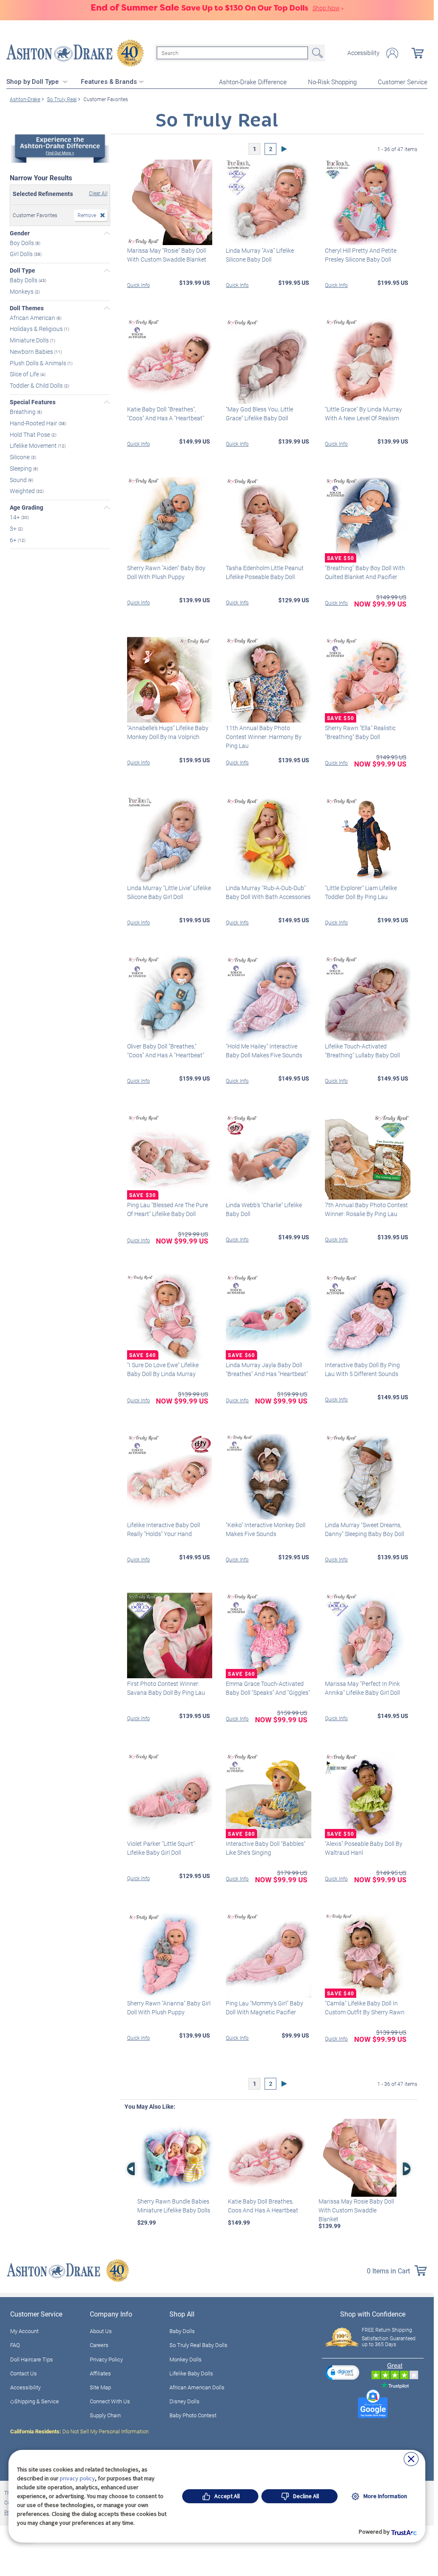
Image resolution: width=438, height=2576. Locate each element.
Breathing (23, 412)
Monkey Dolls (186, 2359)
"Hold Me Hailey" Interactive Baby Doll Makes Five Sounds (264, 1051)
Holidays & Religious (37, 329)
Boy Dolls (22, 242)
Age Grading (26, 507)
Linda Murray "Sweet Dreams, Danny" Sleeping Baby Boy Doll (365, 1529)
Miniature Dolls (30, 340)
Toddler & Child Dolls (37, 385)
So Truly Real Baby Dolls (198, 2345)
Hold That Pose (30, 434)
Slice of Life (25, 374)
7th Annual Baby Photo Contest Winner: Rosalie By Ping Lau (366, 1209)
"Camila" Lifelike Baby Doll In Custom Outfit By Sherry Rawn (365, 2008)
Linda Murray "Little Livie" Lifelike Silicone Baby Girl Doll (169, 892)
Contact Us (24, 2373)
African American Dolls (197, 2387)
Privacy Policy (106, 2359)
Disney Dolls (184, 2401)
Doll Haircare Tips (32, 2359)
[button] (342, 2372)
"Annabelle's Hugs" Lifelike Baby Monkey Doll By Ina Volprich (168, 732)
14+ (15, 517)
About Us (101, 2331)
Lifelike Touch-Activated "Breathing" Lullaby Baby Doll (362, 1051)
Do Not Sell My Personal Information (79, 2431)
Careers (99, 2345)
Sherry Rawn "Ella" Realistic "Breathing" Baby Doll (360, 732)
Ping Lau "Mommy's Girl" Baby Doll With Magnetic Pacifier (265, 2008)
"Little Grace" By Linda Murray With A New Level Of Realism (363, 414)
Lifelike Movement (34, 445)
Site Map (100, 2387)
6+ (14, 539)
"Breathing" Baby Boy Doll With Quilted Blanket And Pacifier (365, 572)
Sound (19, 479)
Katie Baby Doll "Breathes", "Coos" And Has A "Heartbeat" (166, 414)
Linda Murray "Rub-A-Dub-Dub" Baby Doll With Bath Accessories (268, 892)
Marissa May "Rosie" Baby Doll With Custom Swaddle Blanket (167, 255)
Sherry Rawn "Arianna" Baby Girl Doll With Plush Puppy (169, 2008)
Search (316, 53)
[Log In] (392, 53)
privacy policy (77, 2478)
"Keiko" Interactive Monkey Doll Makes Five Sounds (266, 1529)
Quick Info (139, 285)
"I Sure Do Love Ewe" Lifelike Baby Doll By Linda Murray (163, 1369)
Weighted (23, 491)
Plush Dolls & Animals (39, 363)
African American (33, 317)
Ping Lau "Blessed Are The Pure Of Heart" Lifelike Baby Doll (168, 1209)
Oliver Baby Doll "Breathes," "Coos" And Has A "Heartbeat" (166, 1051)
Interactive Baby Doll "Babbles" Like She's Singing (266, 1848)
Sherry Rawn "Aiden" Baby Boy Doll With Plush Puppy (166, 572)
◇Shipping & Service (35, 2401)
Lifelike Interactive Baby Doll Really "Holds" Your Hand (164, 1529)
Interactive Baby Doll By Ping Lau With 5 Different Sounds (362, 1369)
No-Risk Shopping (332, 82)
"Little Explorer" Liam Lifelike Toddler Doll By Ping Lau (361, 892)
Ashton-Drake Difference (253, 82)
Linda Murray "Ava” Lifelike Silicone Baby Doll (260, 255)
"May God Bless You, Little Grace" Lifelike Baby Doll (259, 414)
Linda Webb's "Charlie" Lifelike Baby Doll (264, 1209)
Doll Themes (27, 308)
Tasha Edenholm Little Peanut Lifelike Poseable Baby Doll (265, 572)
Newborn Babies (32, 352)
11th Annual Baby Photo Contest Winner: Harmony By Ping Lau (264, 737)
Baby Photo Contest (193, 2415)
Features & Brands (109, 82)
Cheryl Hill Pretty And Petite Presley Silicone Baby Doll (361, 255)
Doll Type (22, 270)
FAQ (15, 2345)
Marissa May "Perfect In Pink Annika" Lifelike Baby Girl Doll (362, 1688)
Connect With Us (110, 2401)
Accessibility (363, 53)
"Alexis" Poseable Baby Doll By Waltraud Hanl (364, 1848)
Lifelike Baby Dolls (191, 2373)
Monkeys (22, 291)
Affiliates (100, 2373)
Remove (87, 215)
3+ (14, 528)
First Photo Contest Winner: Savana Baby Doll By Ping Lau (166, 1688)
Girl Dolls (22, 254)
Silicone (20, 457)
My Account (24, 2331)
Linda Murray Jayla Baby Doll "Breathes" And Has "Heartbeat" (267, 1369)
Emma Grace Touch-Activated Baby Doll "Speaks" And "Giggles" (268, 1688)
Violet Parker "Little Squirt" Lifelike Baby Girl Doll (161, 1848)
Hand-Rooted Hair (34, 423)
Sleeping (21, 468)
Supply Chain (105, 2415)
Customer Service (403, 82)
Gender (20, 233)
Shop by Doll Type (33, 82)
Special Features (33, 402)
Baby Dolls (24, 280)
